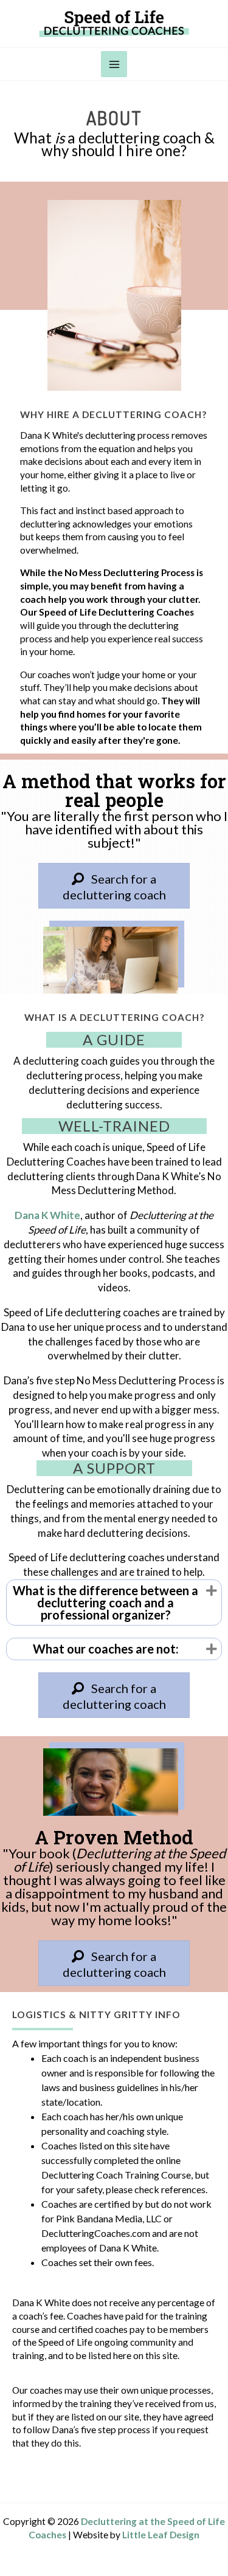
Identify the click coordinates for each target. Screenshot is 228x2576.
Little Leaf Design (161, 2535)
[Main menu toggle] (114, 64)
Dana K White (47, 1215)
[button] (212, 1591)
